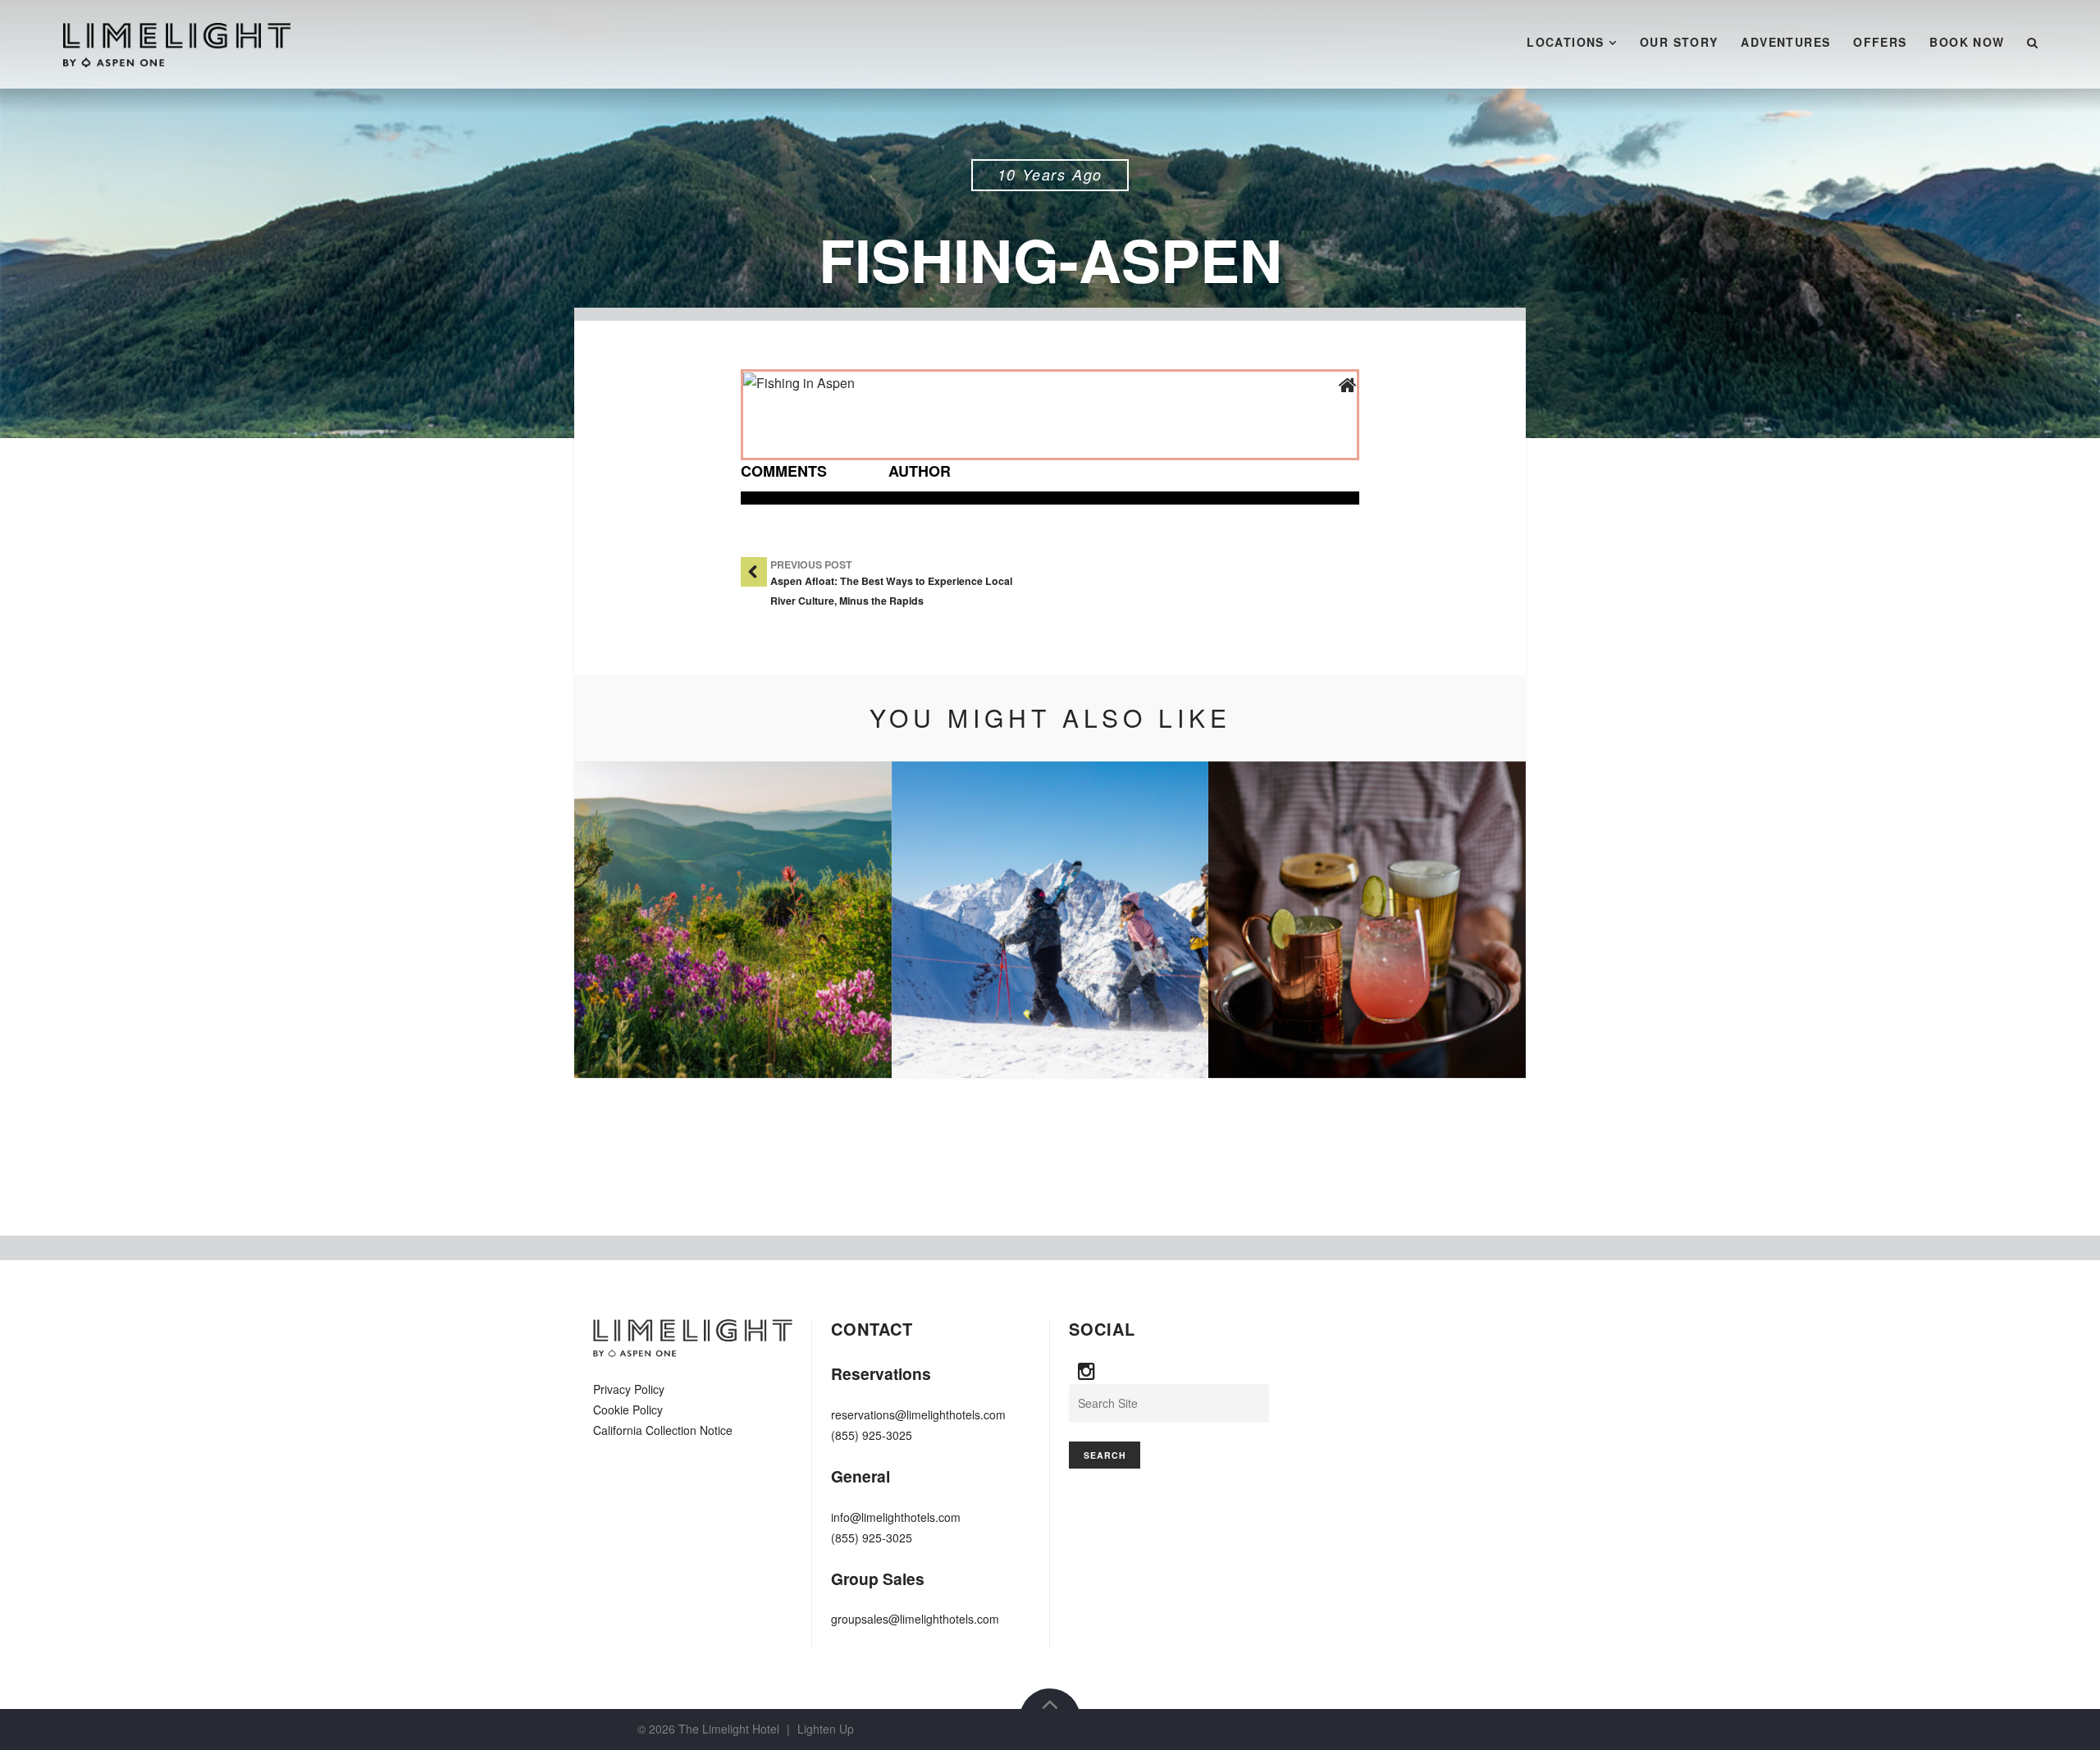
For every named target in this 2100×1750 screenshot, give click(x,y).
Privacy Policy (629, 1389)
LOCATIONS (1566, 42)
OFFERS (1880, 42)
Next (1489, 920)
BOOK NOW (1967, 42)
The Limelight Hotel (729, 1729)
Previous (611, 920)
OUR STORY (1679, 42)
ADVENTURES (1785, 42)
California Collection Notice (663, 1430)
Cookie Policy (628, 1410)
